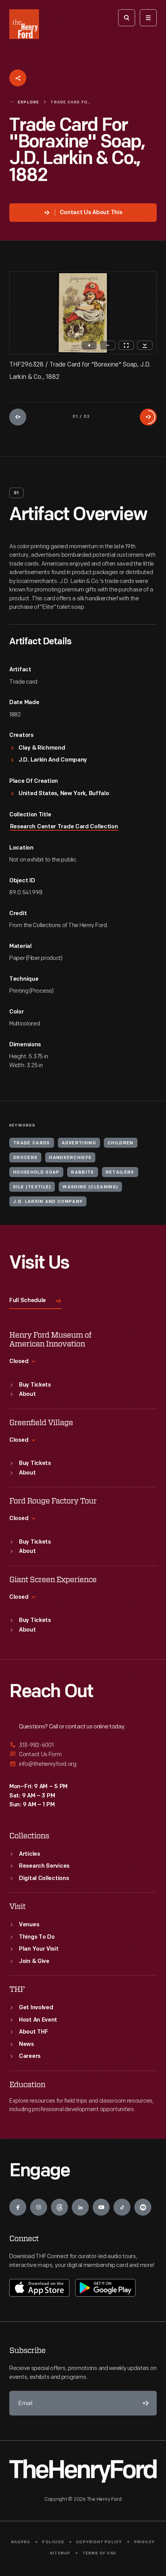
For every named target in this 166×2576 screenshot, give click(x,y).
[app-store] (39, 2288)
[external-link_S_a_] (83, 1746)
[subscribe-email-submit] (144, 2403)
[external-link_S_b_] (83, 1754)
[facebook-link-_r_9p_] (18, 2207)
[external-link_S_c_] (83, 1764)
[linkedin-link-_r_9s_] (80, 2207)
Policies (53, 2542)
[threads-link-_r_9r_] (59, 2207)
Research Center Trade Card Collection (64, 827)
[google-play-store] (105, 2288)
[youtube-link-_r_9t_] (101, 2207)
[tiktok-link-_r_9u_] (122, 2207)
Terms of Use (99, 2553)
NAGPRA (21, 2542)
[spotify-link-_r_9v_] (143, 2207)
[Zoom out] (108, 345)
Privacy (145, 2542)
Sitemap (60, 2553)
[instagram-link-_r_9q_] (39, 2207)
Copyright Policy (99, 2542)
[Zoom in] (89, 345)
